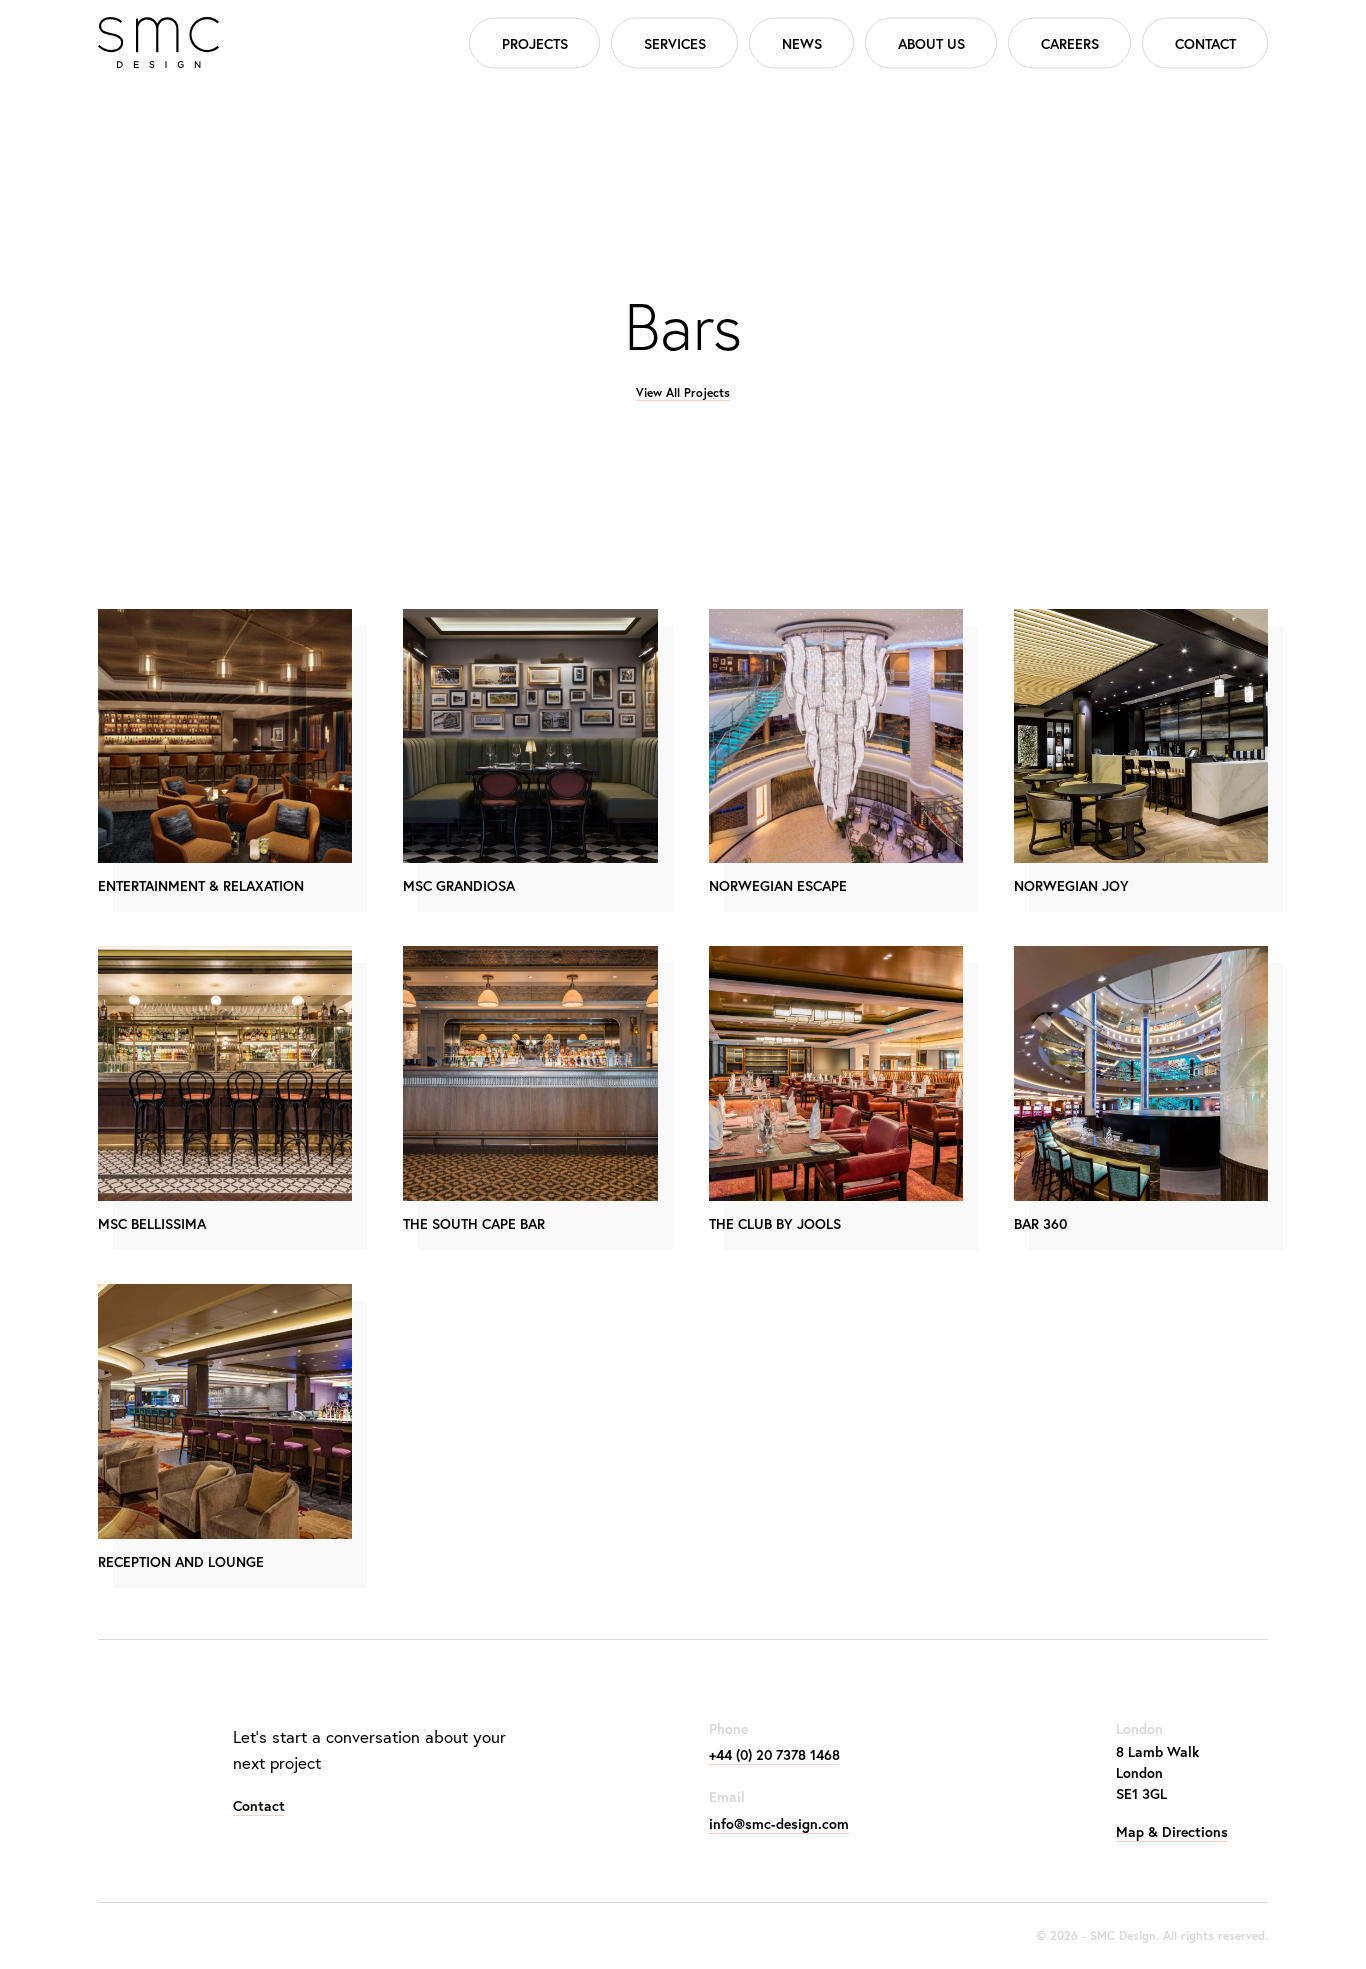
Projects (535, 42)
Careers (1070, 42)
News (802, 42)
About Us (931, 42)
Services (675, 42)
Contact (1205, 42)
